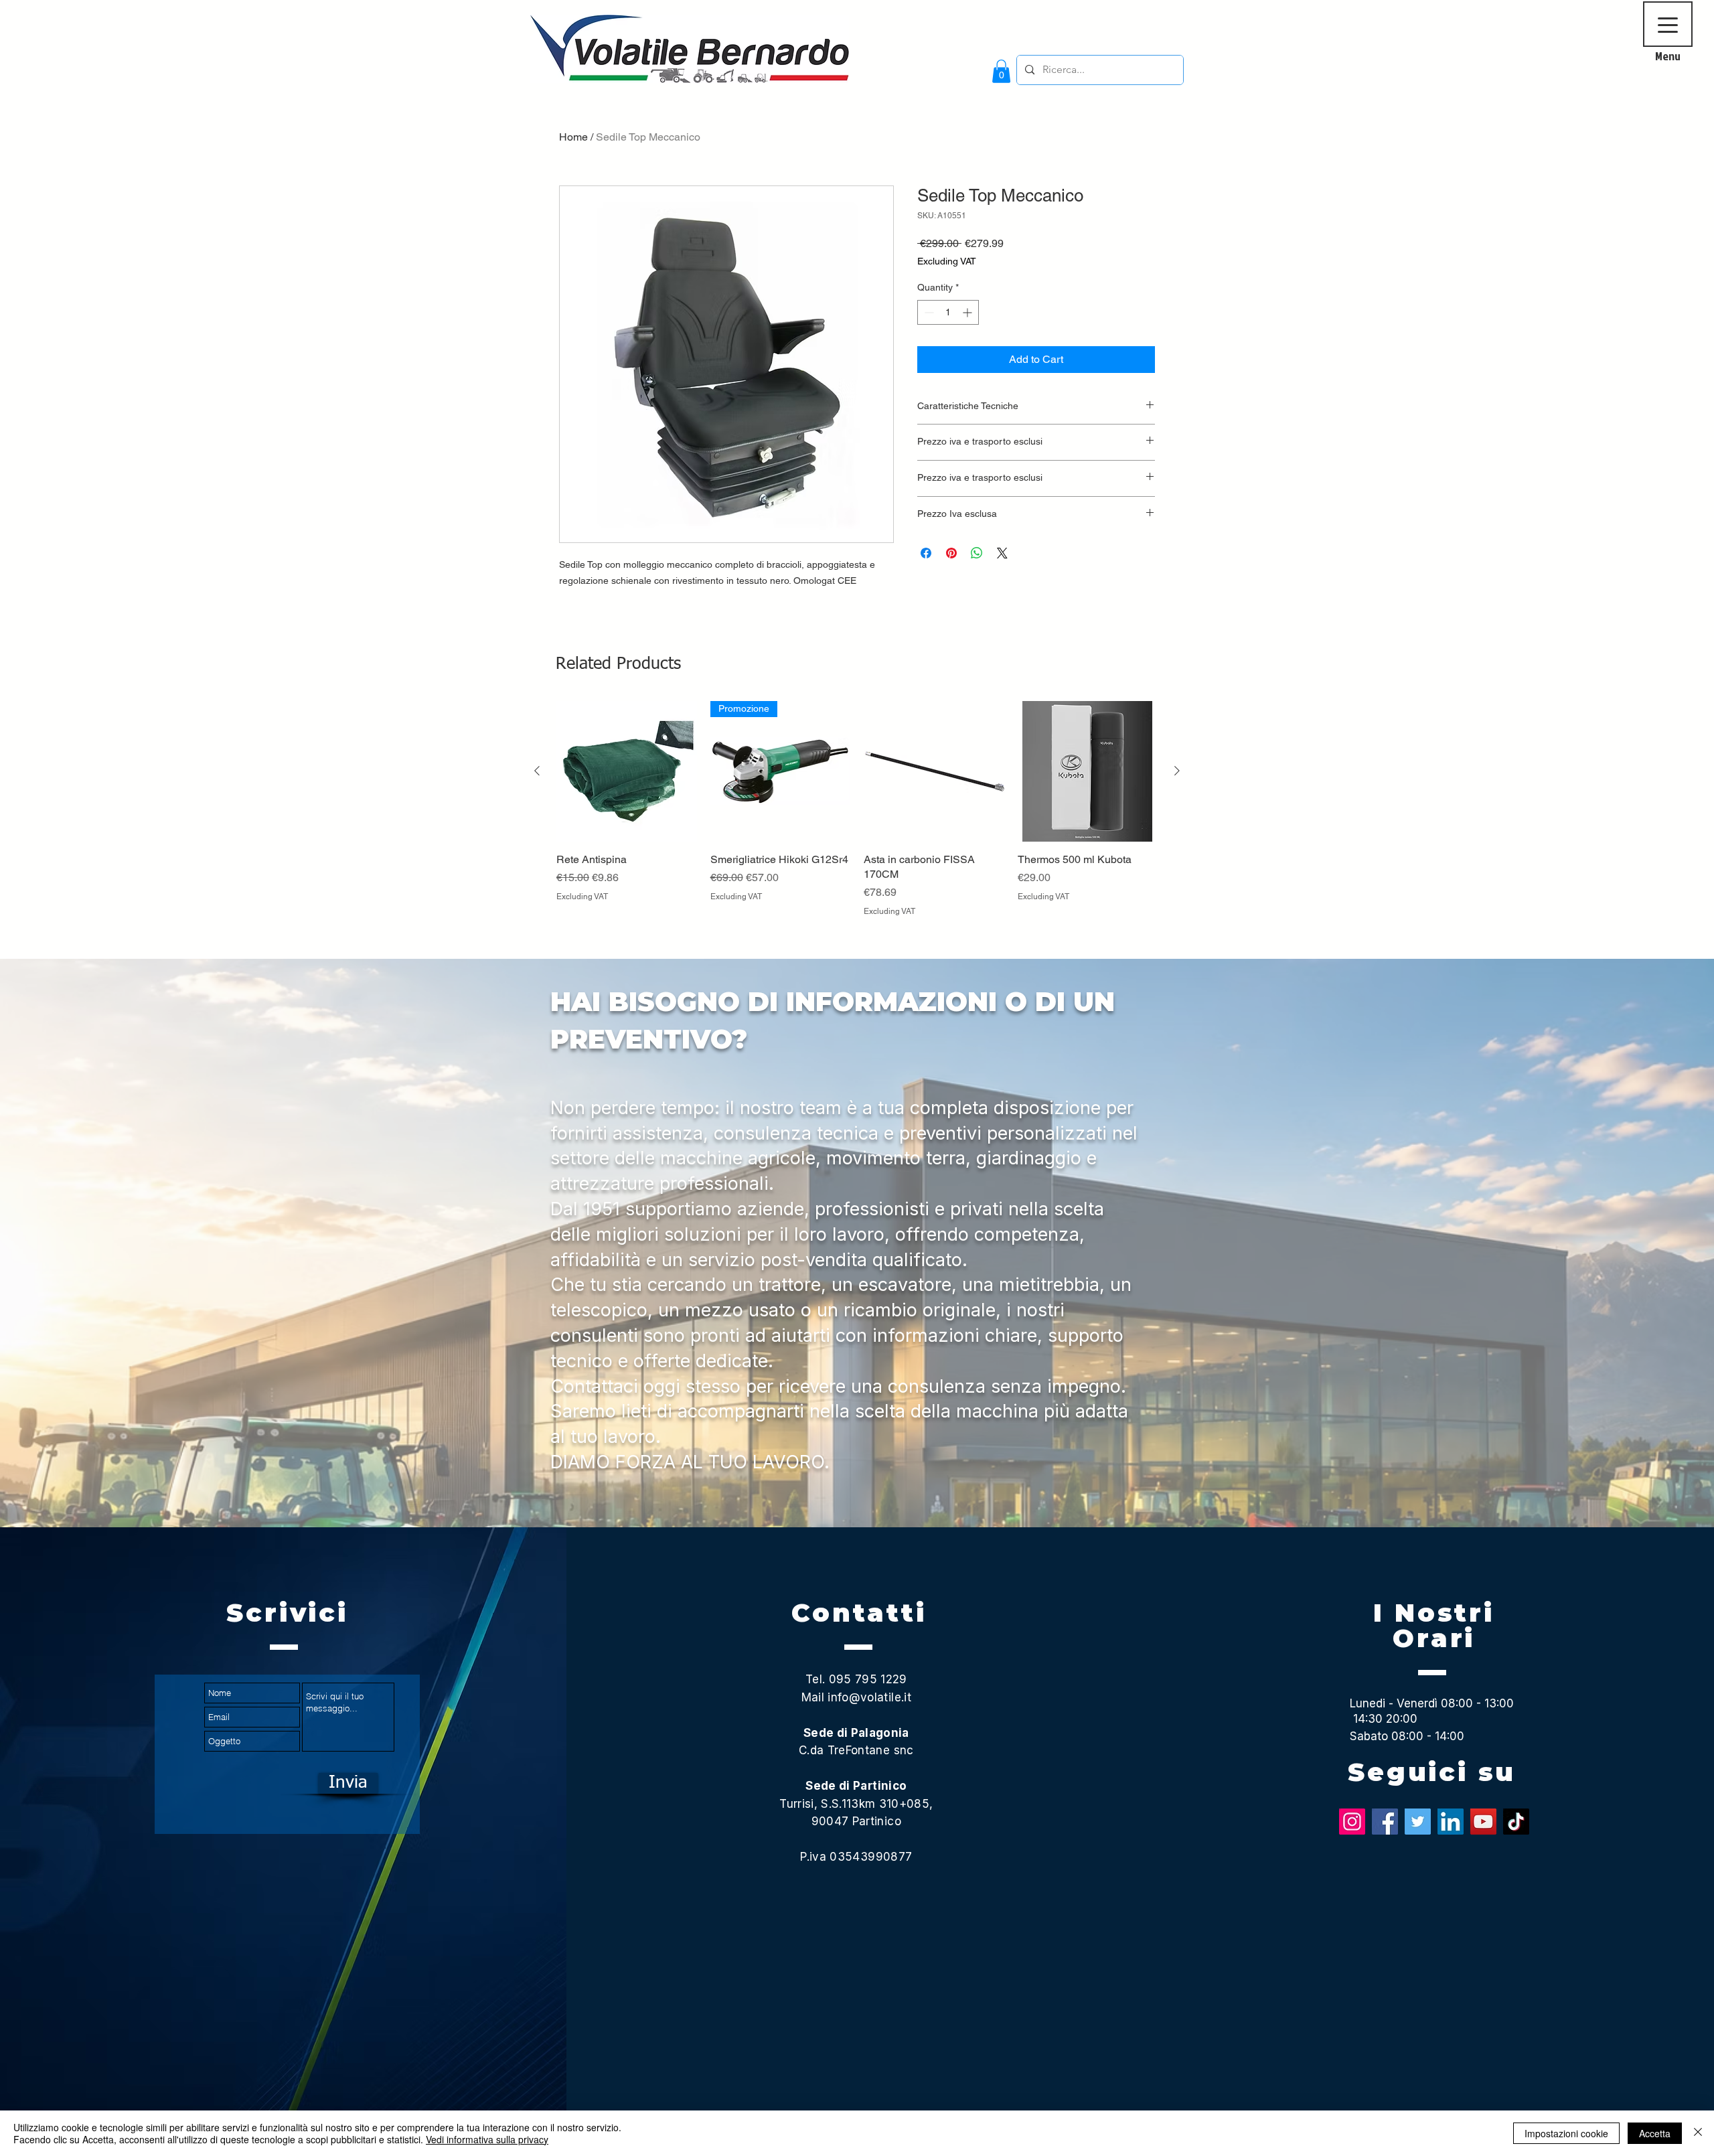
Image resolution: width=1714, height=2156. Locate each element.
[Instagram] (1352, 1822)
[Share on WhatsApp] (977, 553)
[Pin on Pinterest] (951, 553)
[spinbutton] (948, 312)
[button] (1001, 71)
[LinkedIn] (1451, 1822)
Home (573, 137)
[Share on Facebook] (926, 553)
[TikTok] (1516, 1822)
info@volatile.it (869, 1697)
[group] (857, 824)
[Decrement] (928, 312)
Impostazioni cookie (1566, 2133)
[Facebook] (1385, 1822)
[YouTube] (1483, 1822)
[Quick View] (627, 771)
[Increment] (968, 312)
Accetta (1655, 2133)
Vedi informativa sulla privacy (487, 2139)
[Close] (1698, 2133)
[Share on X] (1002, 553)
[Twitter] (1418, 1822)
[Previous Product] (537, 771)
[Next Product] (1177, 771)
